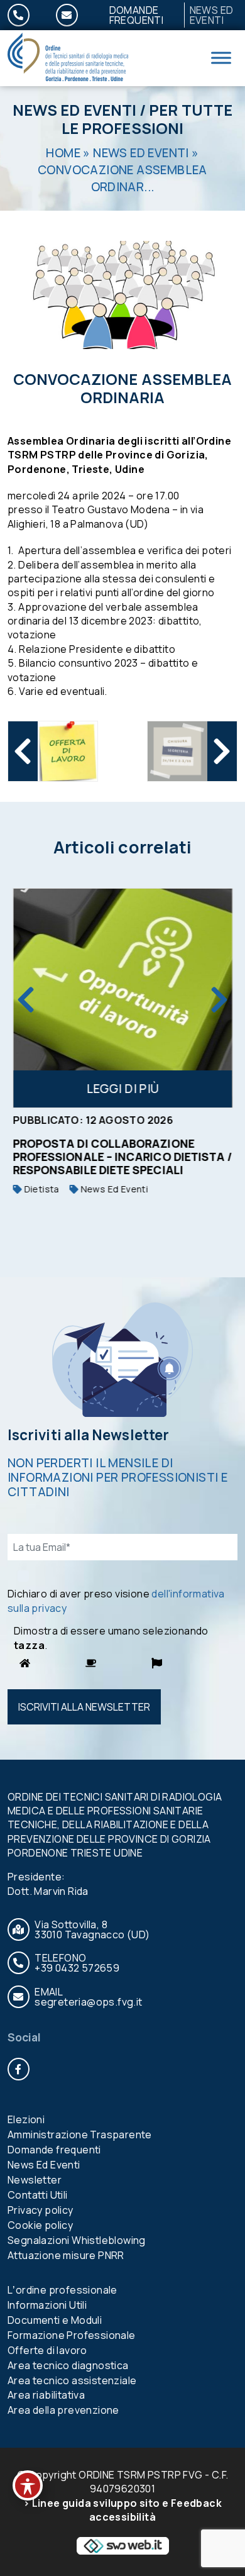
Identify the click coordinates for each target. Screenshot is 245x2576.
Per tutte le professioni (147, 119)
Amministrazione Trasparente (80, 2135)
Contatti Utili (38, 2195)
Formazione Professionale (72, 2335)
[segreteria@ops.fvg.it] (74, 15)
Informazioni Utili (47, 2305)
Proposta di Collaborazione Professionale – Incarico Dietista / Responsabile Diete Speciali (122, 1157)
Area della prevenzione (63, 2410)
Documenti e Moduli (55, 2320)
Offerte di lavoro (47, 2350)
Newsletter (35, 2180)
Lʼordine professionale (63, 2290)
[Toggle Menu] (221, 58)
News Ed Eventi (74, 110)
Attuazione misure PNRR (66, 2255)
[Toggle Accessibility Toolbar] (28, 2485)
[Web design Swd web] (122, 2545)
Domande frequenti (137, 15)
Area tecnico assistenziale (72, 2380)
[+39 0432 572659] (26, 15)
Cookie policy (40, 2225)
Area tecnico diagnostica (68, 2365)
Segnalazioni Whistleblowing (77, 2240)
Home (63, 153)
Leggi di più (122, 1089)
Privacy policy (41, 2210)
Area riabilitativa (46, 2395)
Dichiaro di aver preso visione (116, 1601)
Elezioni (26, 2119)
